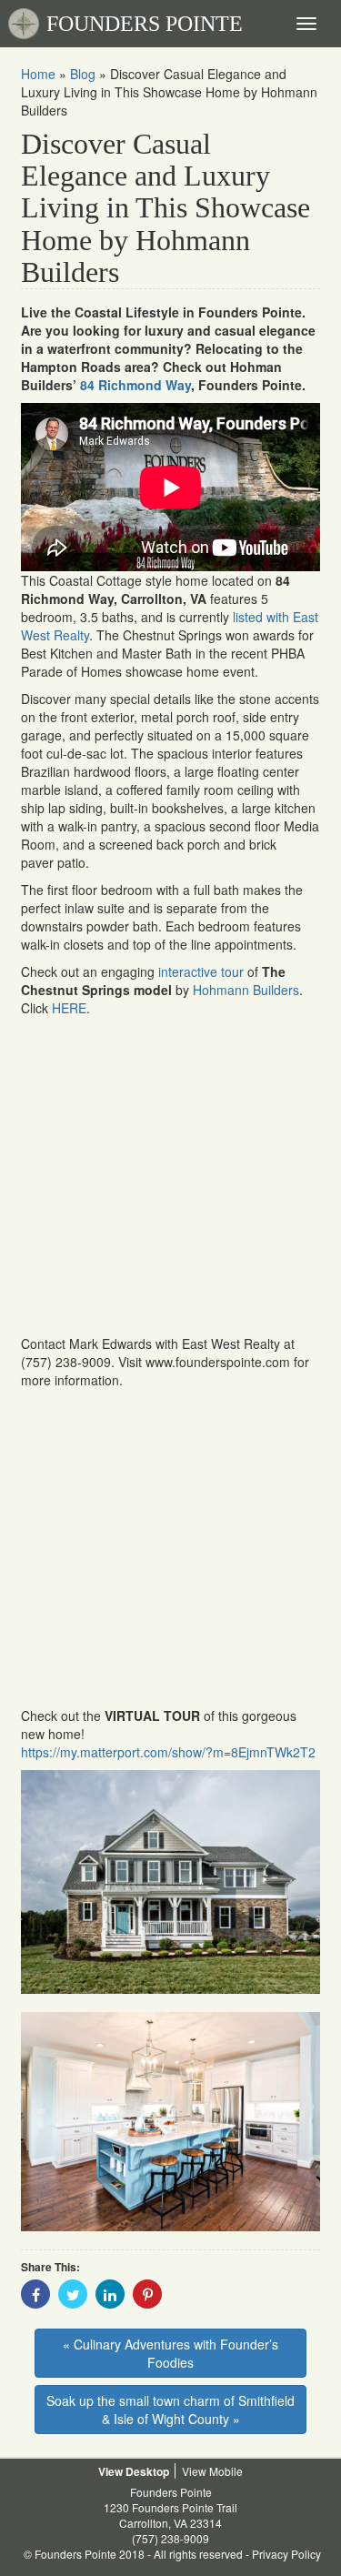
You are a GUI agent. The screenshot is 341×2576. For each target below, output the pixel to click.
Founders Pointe (171, 2492)
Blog (83, 74)
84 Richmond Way (135, 385)
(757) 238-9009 (170, 2538)
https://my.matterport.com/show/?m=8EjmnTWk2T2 (168, 1752)
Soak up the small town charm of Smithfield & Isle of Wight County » (170, 2410)
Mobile (226, 2471)
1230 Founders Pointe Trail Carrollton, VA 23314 (170, 2515)
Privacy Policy (286, 2554)
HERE (69, 1008)
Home (38, 74)
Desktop (147, 2471)
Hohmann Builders (246, 990)
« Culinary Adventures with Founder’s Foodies (170, 2353)
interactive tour (201, 971)
